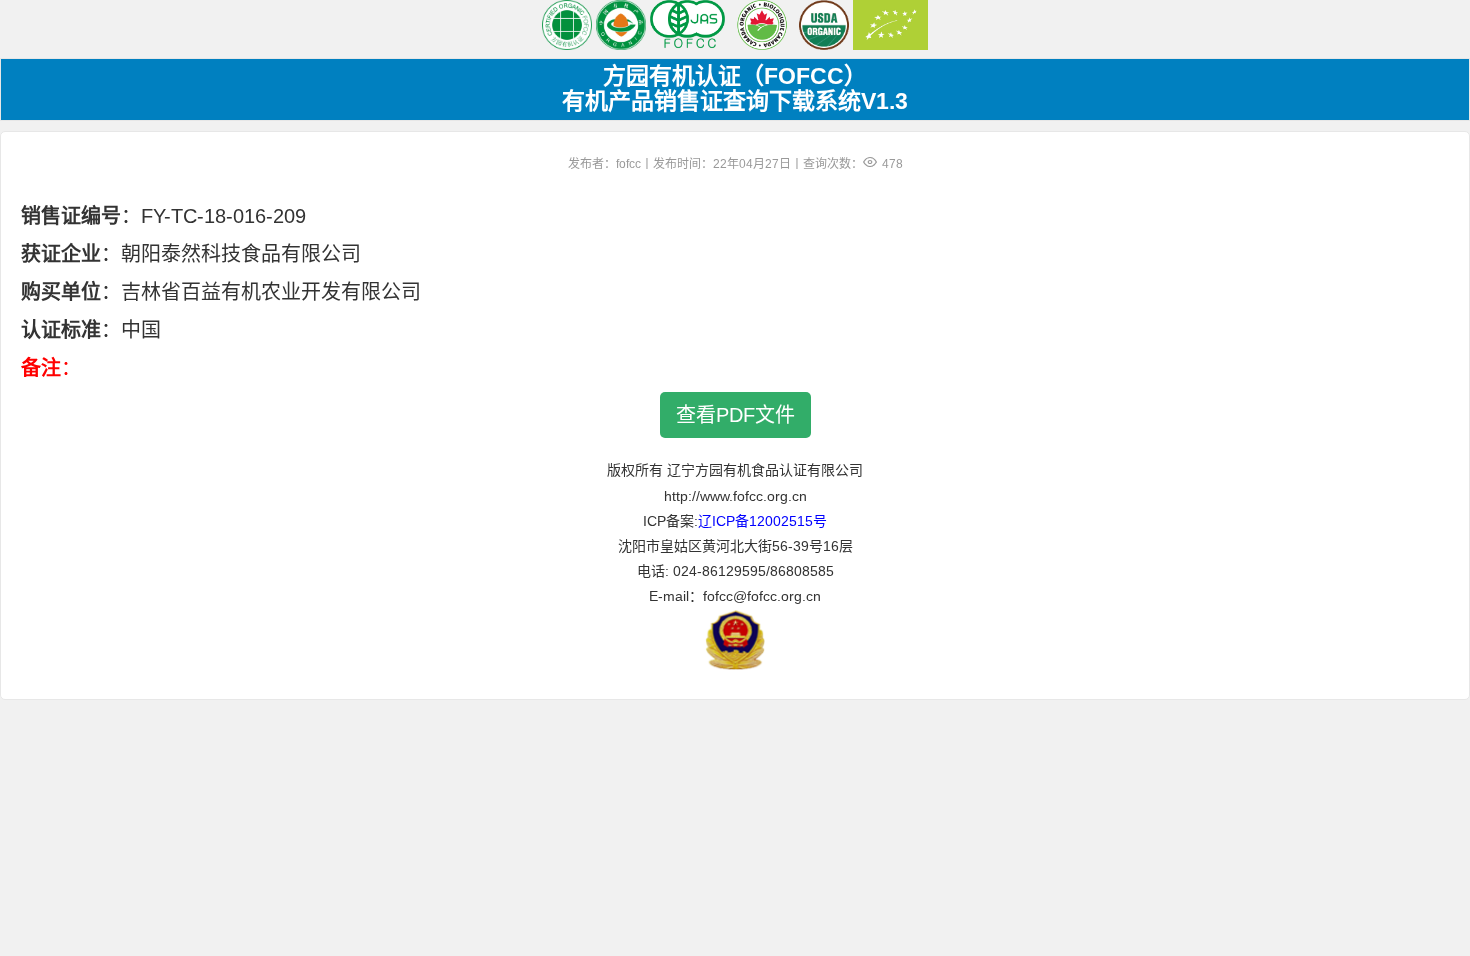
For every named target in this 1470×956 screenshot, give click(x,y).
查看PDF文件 (735, 415)
